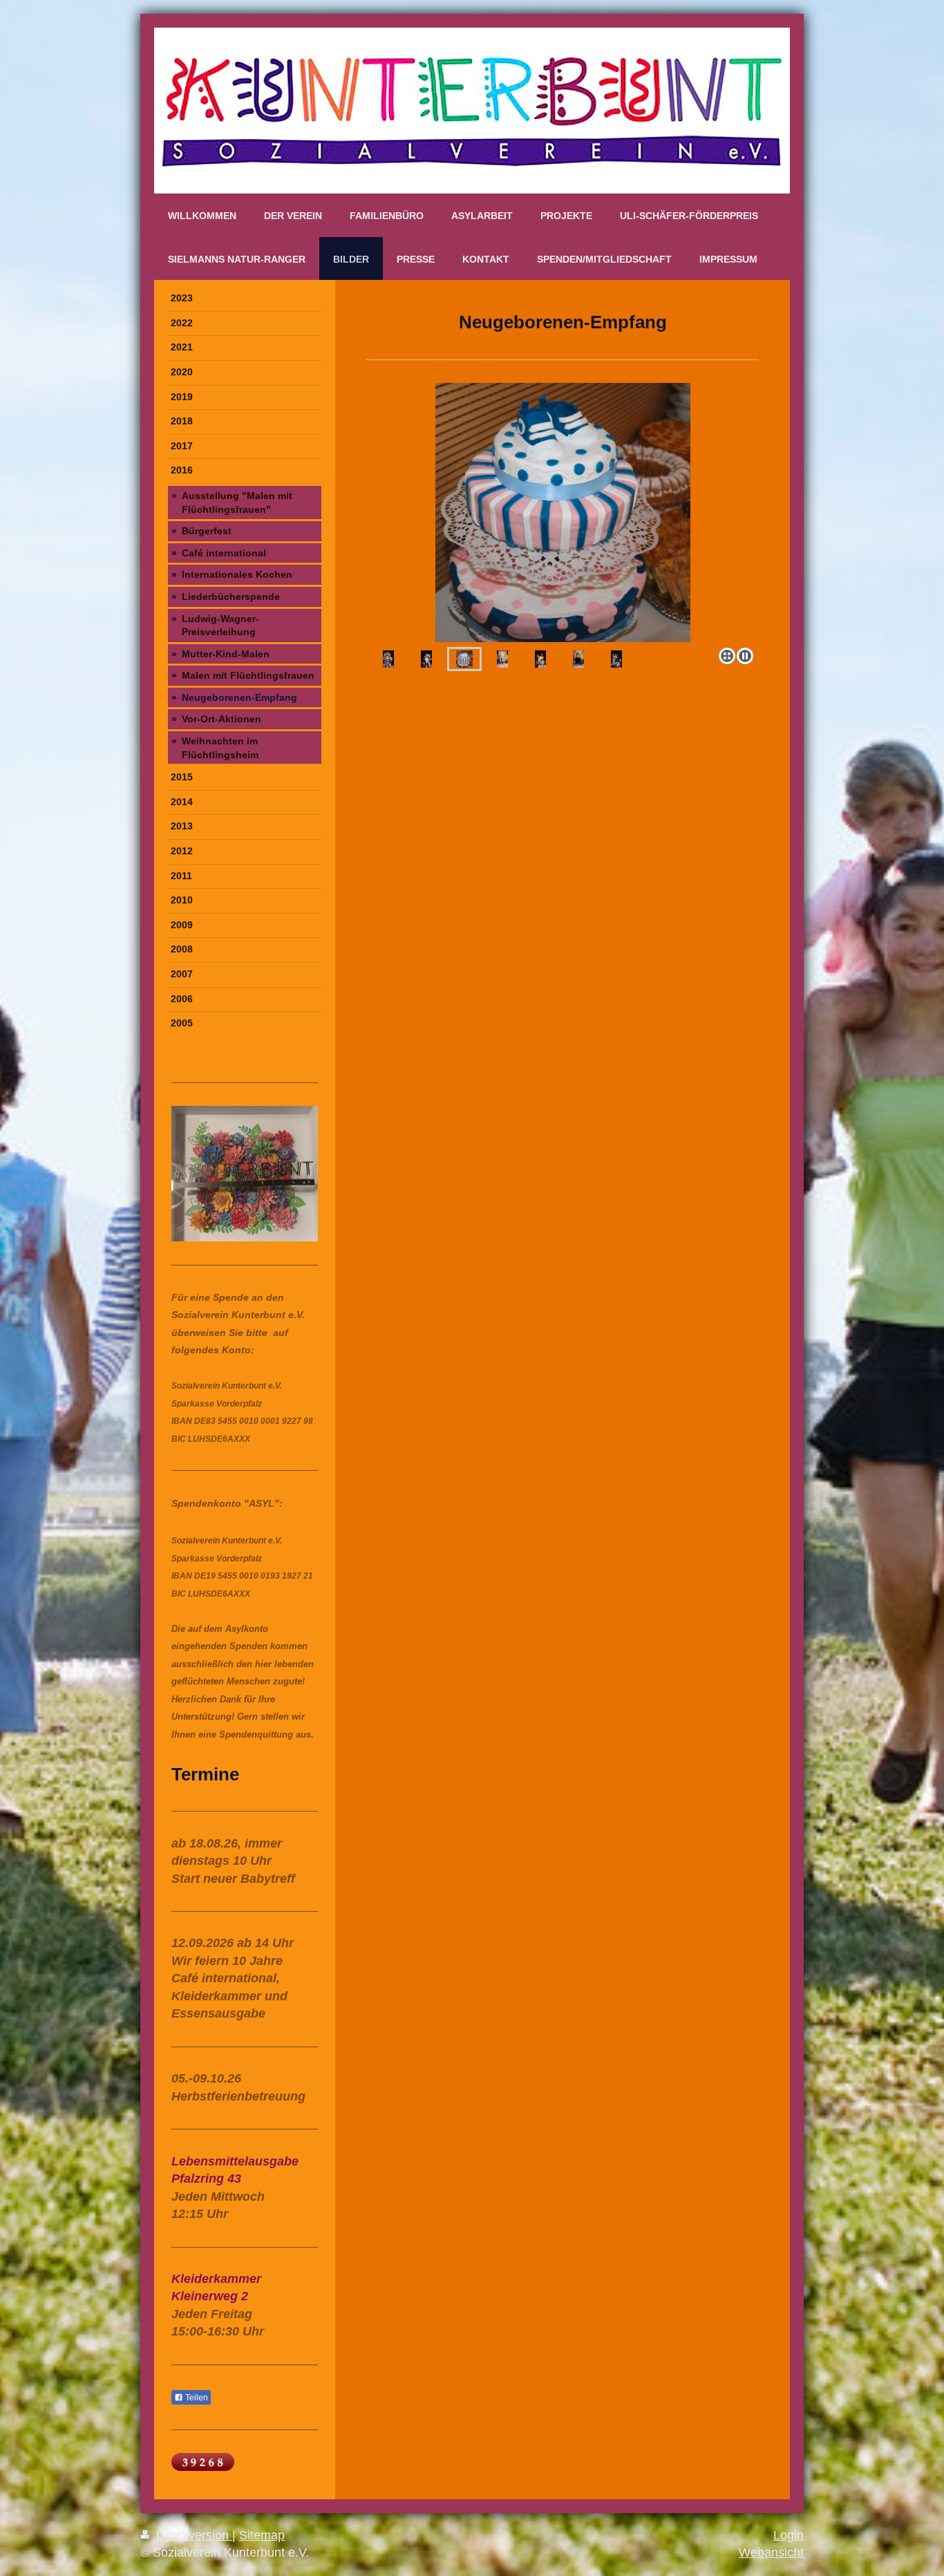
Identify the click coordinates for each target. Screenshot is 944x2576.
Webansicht (771, 2553)
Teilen (196, 2398)
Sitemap (262, 2535)
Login (789, 2535)
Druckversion (192, 2535)
